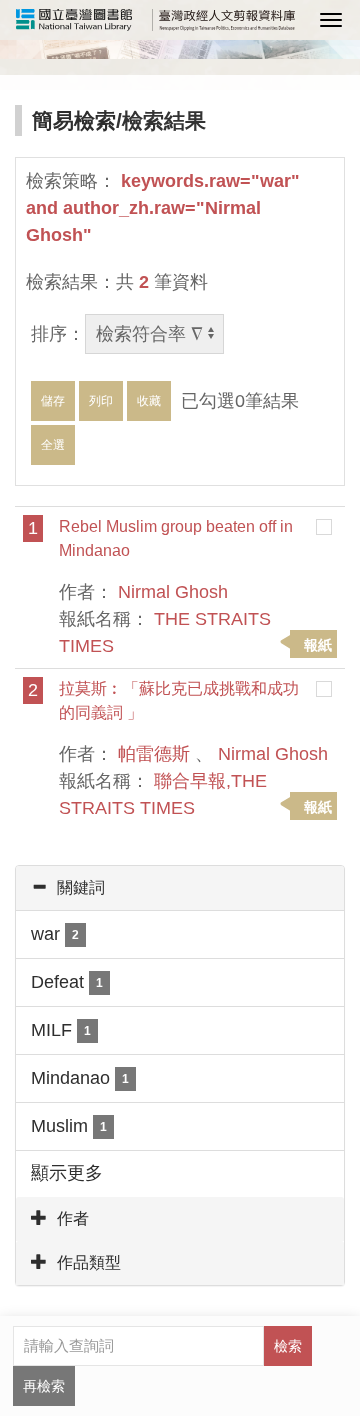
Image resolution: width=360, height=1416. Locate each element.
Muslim (69, 1126)
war (55, 934)
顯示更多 (67, 1173)
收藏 (149, 401)
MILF (61, 1030)
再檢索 (44, 1386)
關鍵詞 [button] (81, 887)
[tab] (180, 888)
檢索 (288, 1346)
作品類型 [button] (89, 1262)
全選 (53, 445)
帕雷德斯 (154, 754)
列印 (101, 401)
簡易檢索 (74, 120)
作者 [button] (73, 1218)
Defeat (67, 982)
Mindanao (80, 1078)
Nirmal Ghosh (173, 592)
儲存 (53, 401)
